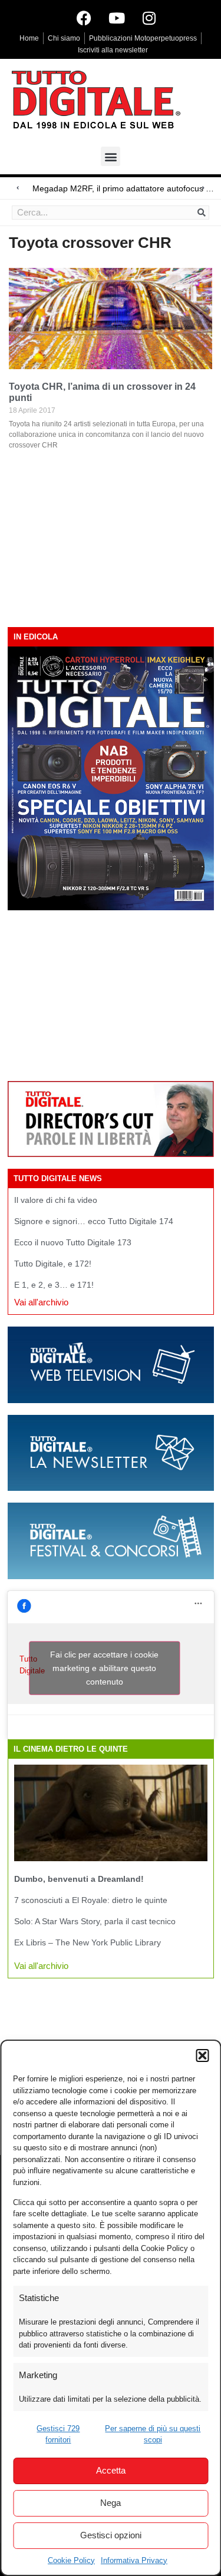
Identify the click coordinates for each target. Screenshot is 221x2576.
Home (29, 38)
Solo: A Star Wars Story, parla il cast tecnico (95, 1921)
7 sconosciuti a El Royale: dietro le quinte (91, 1900)
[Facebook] (84, 18)
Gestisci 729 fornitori (58, 2434)
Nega (111, 2503)
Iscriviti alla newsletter (113, 50)
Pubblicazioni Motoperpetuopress (143, 38)
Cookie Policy (71, 2560)
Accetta (111, 2470)
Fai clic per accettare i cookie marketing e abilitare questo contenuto (104, 1667)
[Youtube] (117, 18)
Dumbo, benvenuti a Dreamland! (79, 1879)
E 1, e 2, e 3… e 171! (54, 1285)
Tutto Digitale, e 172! (53, 1264)
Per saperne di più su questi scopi (153, 2434)
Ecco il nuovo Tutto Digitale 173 (73, 1242)
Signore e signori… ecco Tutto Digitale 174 (94, 1221)
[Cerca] (202, 213)
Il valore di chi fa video (56, 1200)
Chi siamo (64, 38)
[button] (202, 2056)
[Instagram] (149, 18)
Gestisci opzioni (111, 2535)
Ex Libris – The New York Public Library (88, 1942)
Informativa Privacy (134, 2560)
